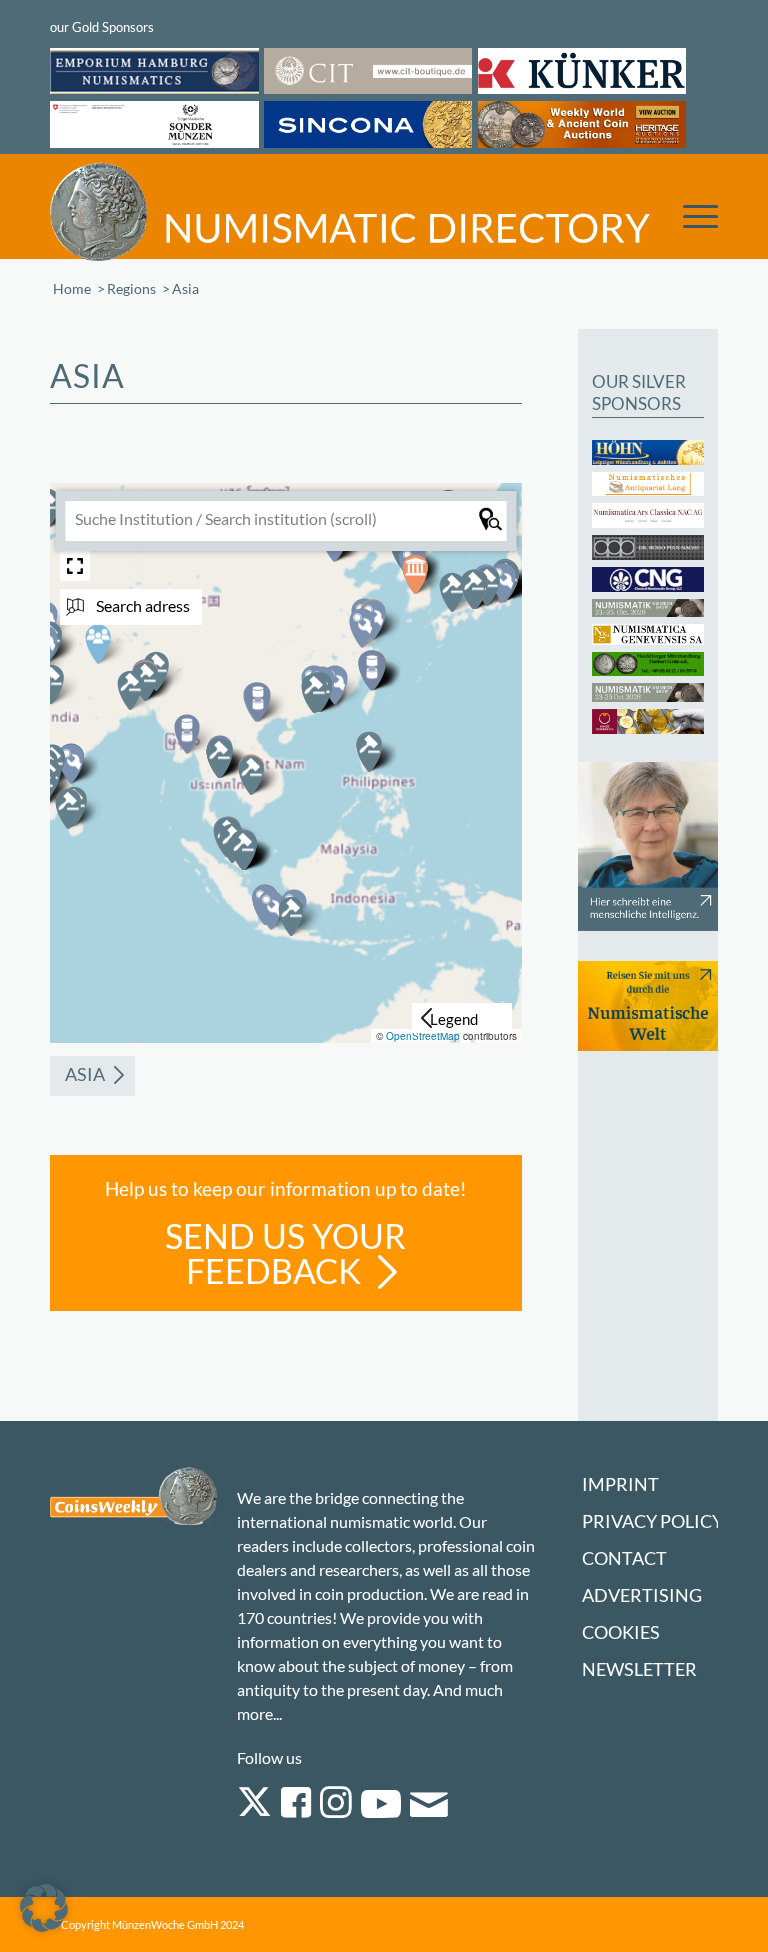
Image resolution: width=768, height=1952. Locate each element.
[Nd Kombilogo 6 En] (350, 211)
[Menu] (690, 214)
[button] (187, 734)
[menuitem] (690, 209)
